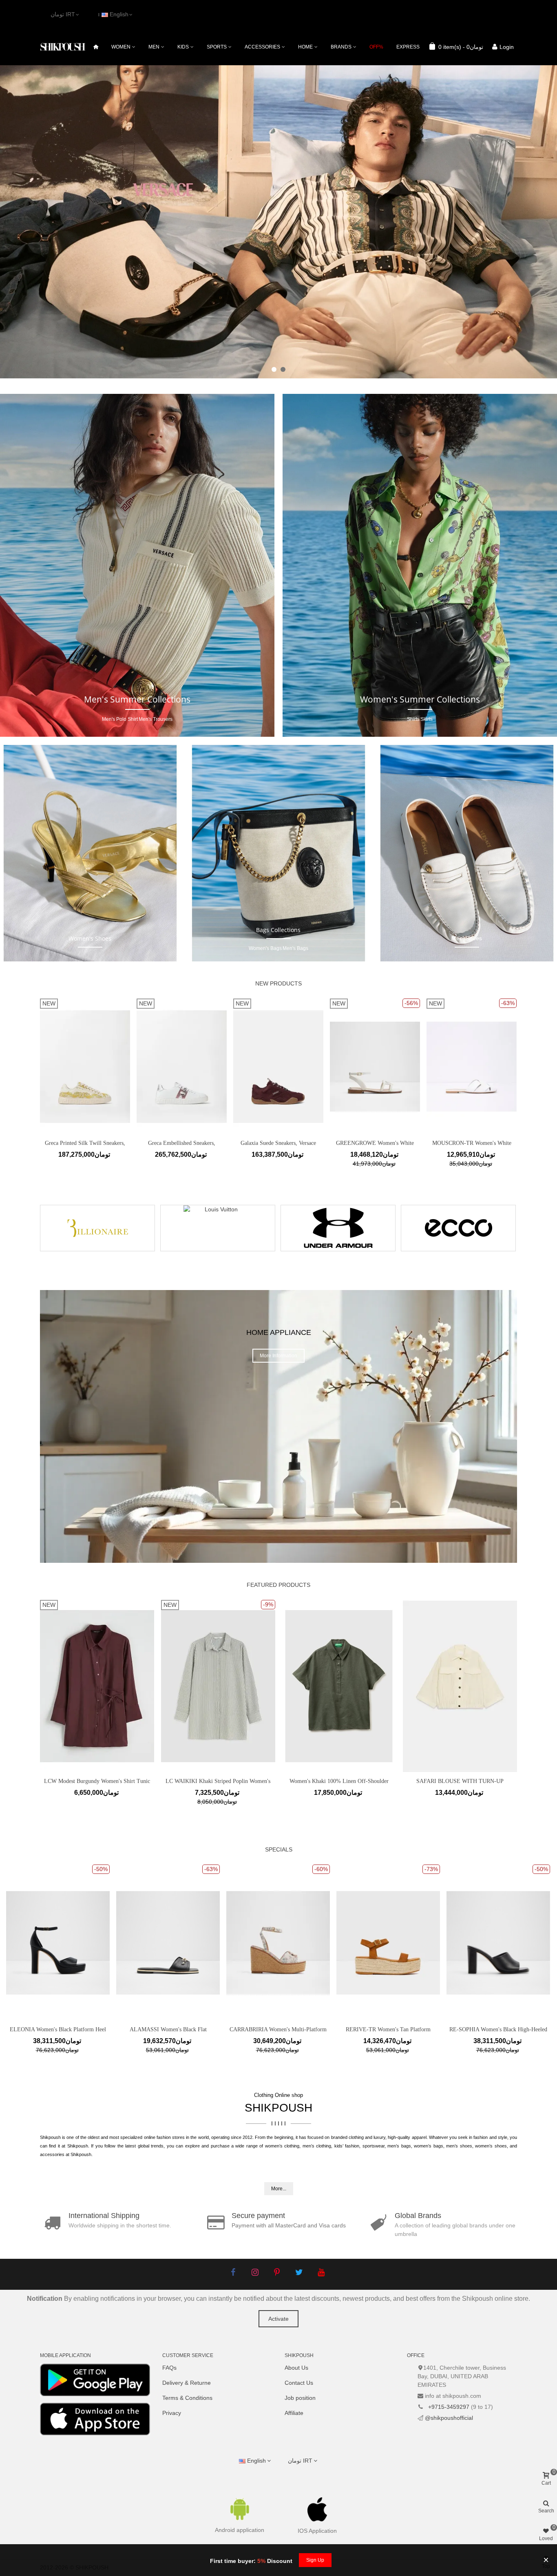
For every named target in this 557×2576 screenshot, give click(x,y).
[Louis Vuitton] (218, 1228)
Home (305, 47)
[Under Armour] (338, 1228)
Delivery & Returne (187, 2383)
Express (408, 47)
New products (278, 983)
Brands (341, 47)
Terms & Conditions (187, 2398)
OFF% (376, 47)
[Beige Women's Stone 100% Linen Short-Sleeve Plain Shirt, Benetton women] (460, 1657)
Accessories (262, 47)
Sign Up (315, 2560)
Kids (183, 47)
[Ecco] (458, 1228)
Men (154, 47)
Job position (300, 2398)
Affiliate (294, 2413)
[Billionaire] (97, 1228)
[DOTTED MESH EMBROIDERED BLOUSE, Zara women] (339, 1657)
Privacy (172, 2413)
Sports (217, 47)
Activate (278, 2319)
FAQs (169, 2368)
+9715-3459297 (448, 2407)
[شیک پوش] (63, 47)
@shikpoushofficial (449, 2418)
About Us (296, 2368)
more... (279, 2189)
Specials (279, 1849)
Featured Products (278, 1585)
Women (121, 47)
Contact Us (299, 2383)
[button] (274, 369)
